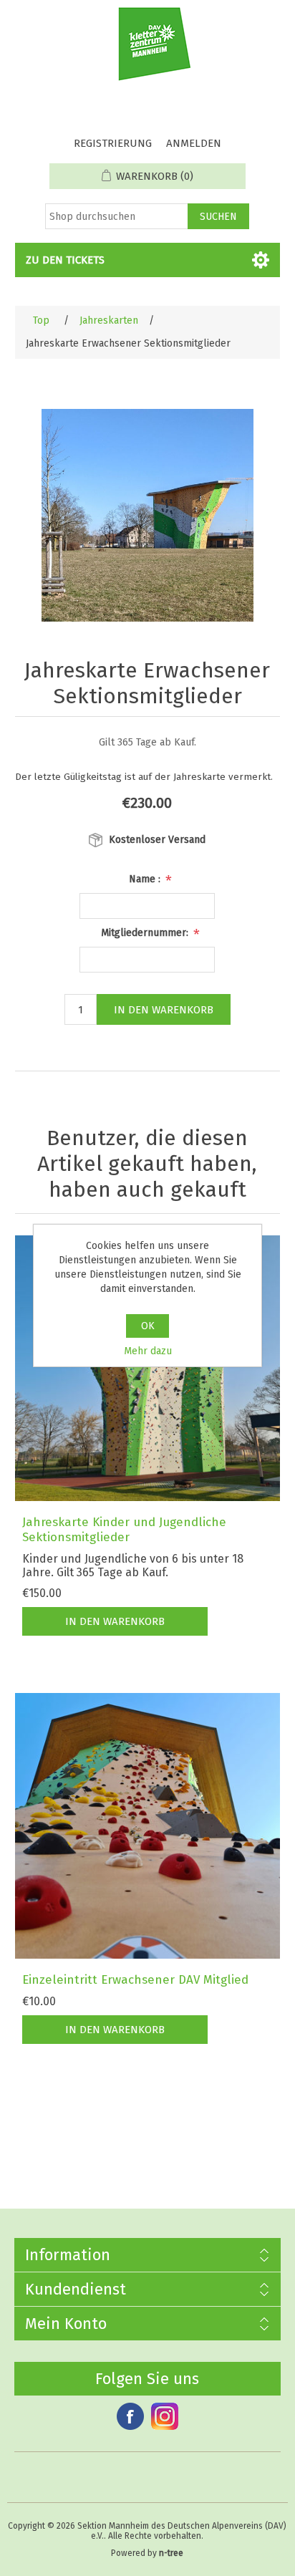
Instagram (165, 2416)
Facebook (130, 2416)
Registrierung (113, 143)
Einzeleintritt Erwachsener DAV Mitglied (135, 1980)
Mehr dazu (148, 1351)
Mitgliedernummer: (146, 933)
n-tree (171, 2553)
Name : (146, 879)
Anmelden (194, 143)
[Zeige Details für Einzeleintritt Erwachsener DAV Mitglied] (148, 1826)
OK (148, 1326)
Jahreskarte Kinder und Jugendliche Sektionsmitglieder (124, 1530)
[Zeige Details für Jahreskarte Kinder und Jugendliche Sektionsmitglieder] (148, 1368)
